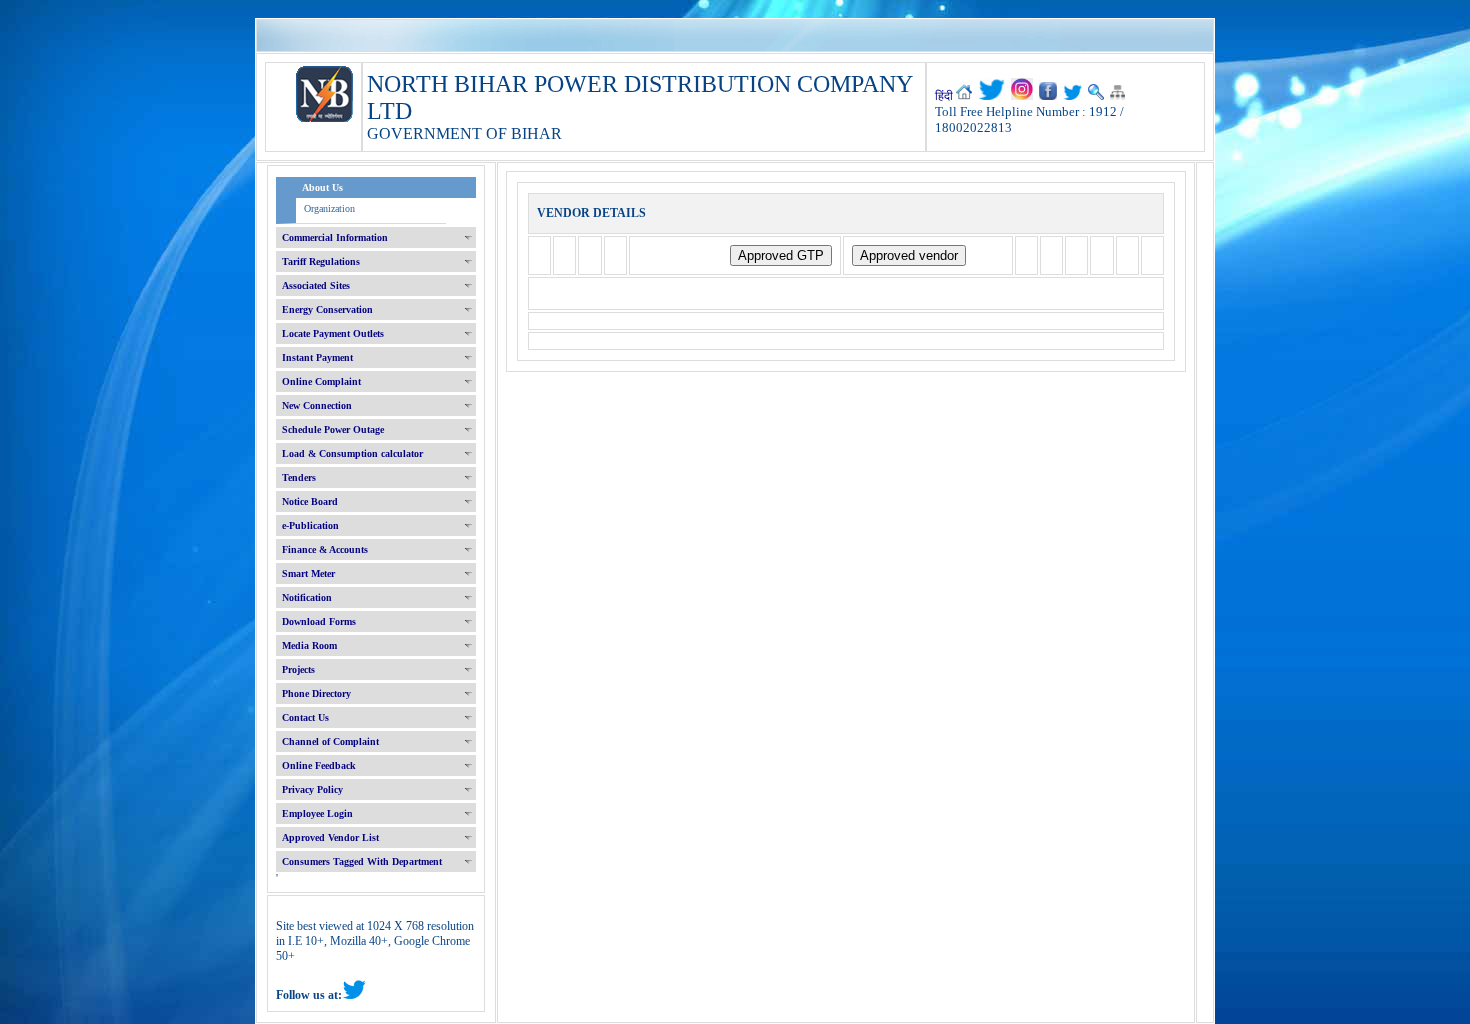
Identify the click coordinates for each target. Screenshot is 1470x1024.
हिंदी (944, 96)
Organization (329, 208)
